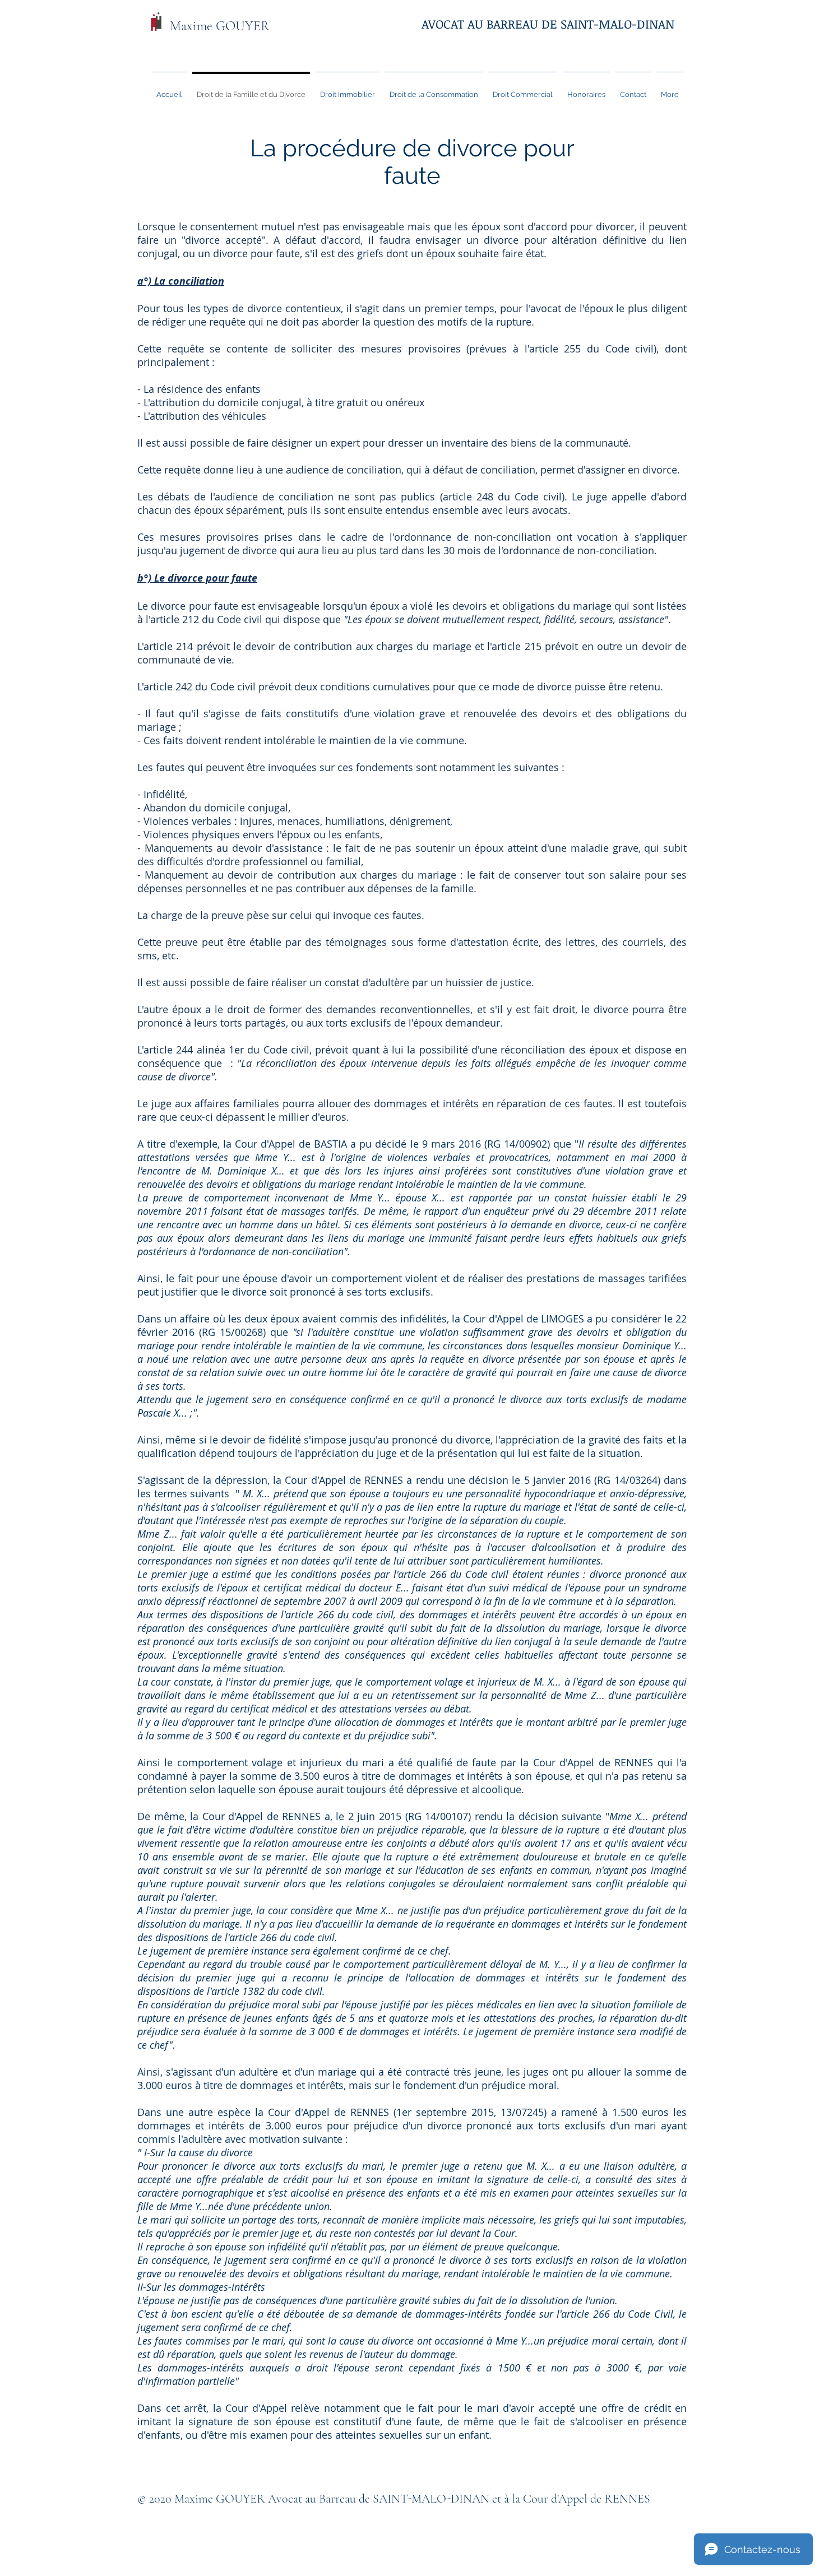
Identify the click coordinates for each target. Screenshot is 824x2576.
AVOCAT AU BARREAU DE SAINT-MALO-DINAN (548, 24)
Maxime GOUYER (220, 26)
